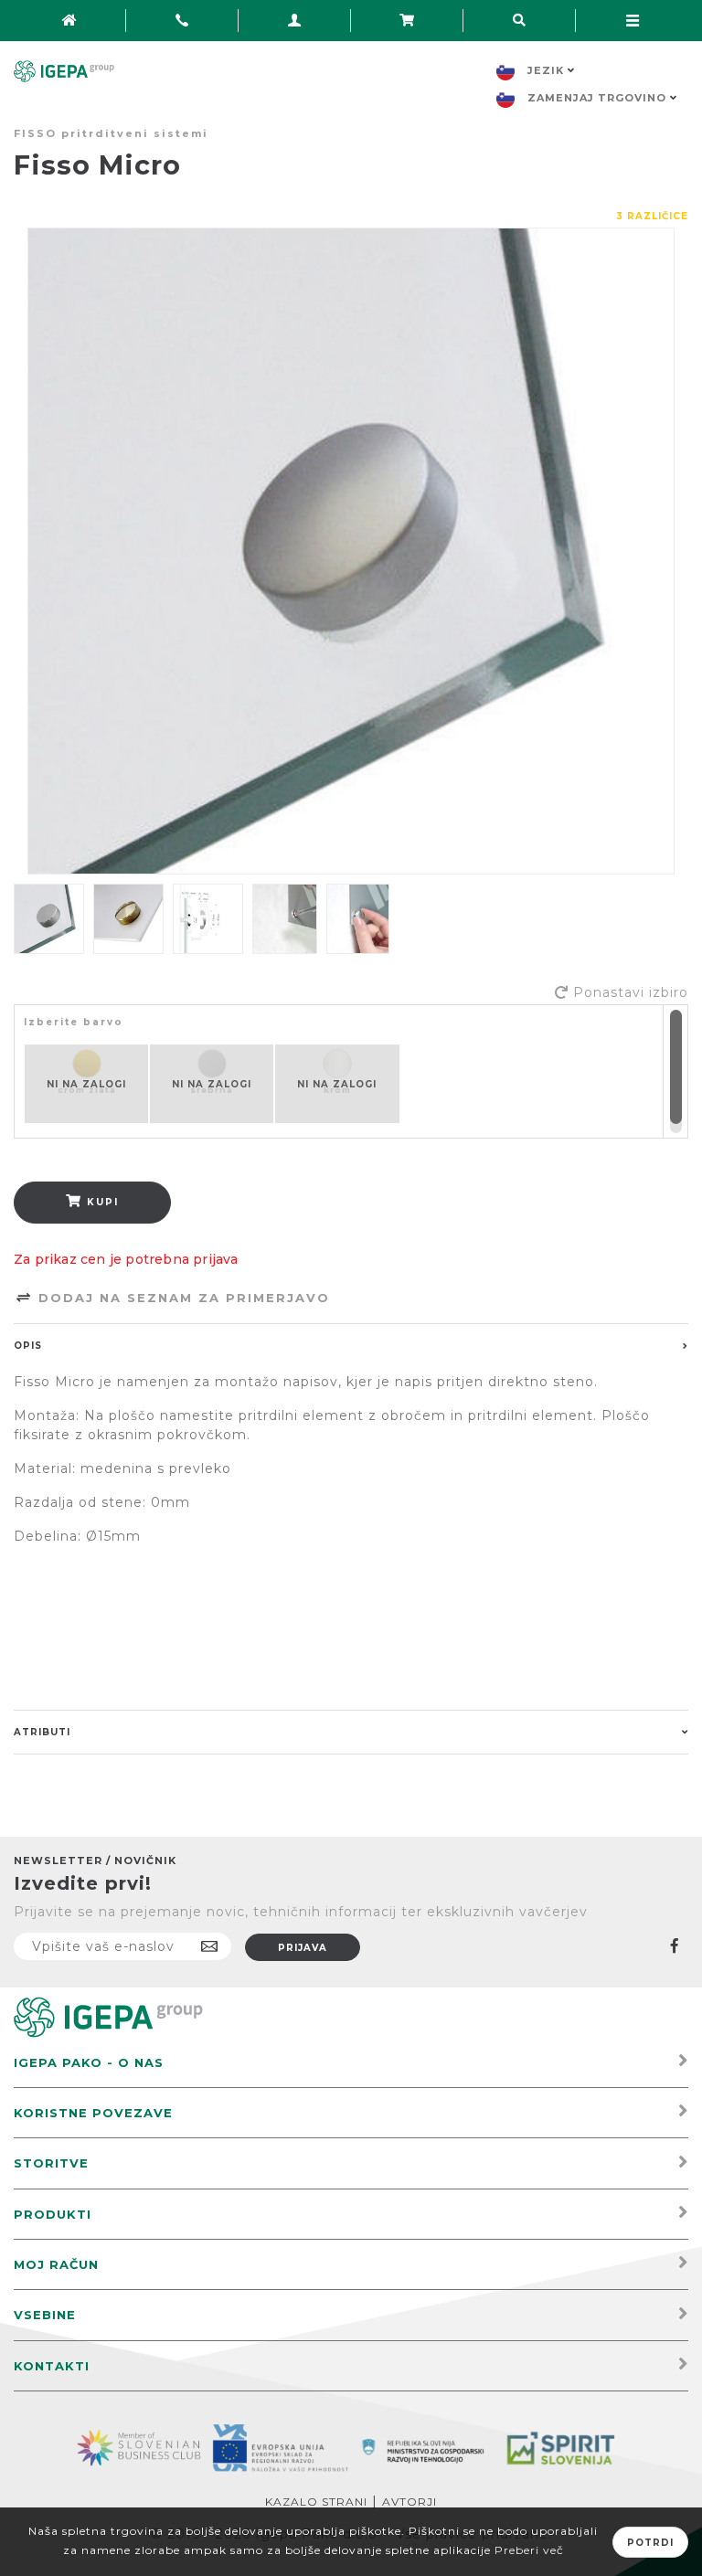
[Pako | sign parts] (108, 2016)
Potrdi (650, 2543)
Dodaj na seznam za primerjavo (181, 1298)
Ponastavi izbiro (631, 992)
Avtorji (409, 2502)
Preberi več (529, 2550)
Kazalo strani (316, 2502)
